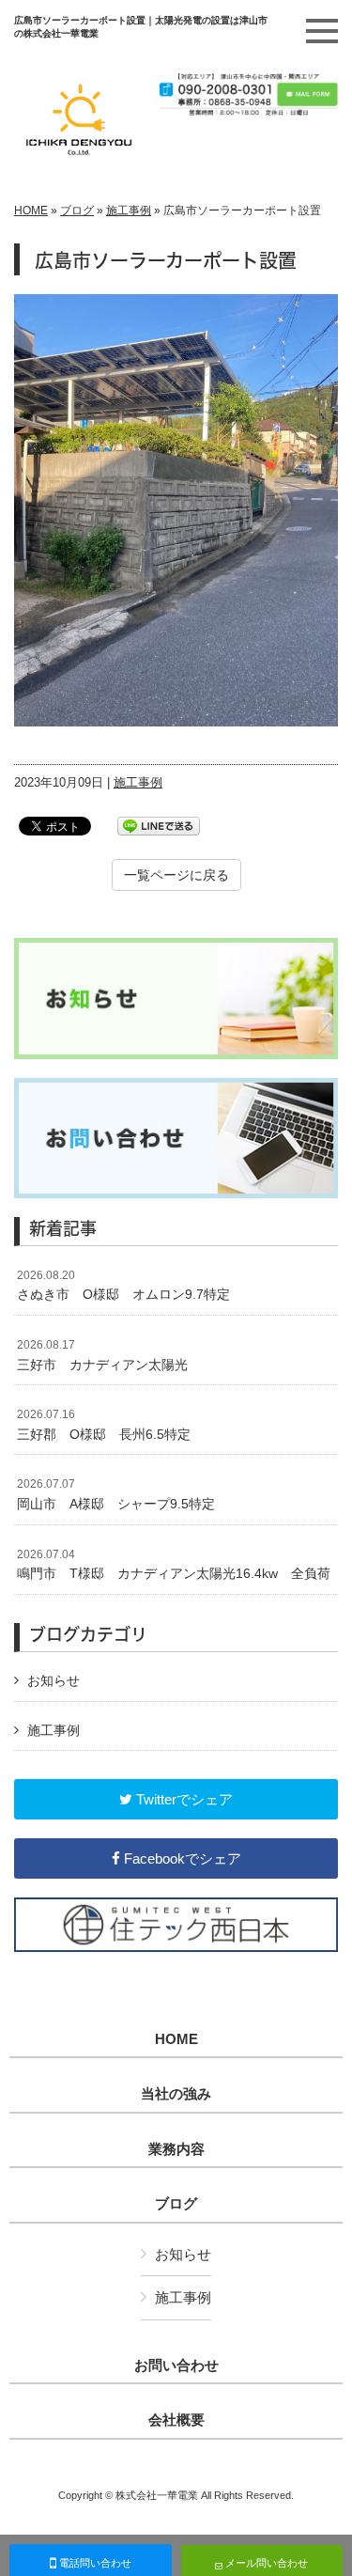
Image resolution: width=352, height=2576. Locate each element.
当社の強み (176, 2094)
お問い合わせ (176, 2365)
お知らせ (54, 1680)
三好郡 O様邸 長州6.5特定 (104, 1425)
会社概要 (176, 2420)
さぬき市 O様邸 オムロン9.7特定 (123, 1286)
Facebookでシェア (181, 1858)
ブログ (77, 211)
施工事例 (129, 211)
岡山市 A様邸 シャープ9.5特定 (116, 1494)
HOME (31, 211)
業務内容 (176, 2149)
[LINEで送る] (159, 825)
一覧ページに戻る (176, 875)
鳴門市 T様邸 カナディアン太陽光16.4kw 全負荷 (174, 1565)
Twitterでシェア (183, 1799)
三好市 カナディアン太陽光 (109, 1355)
